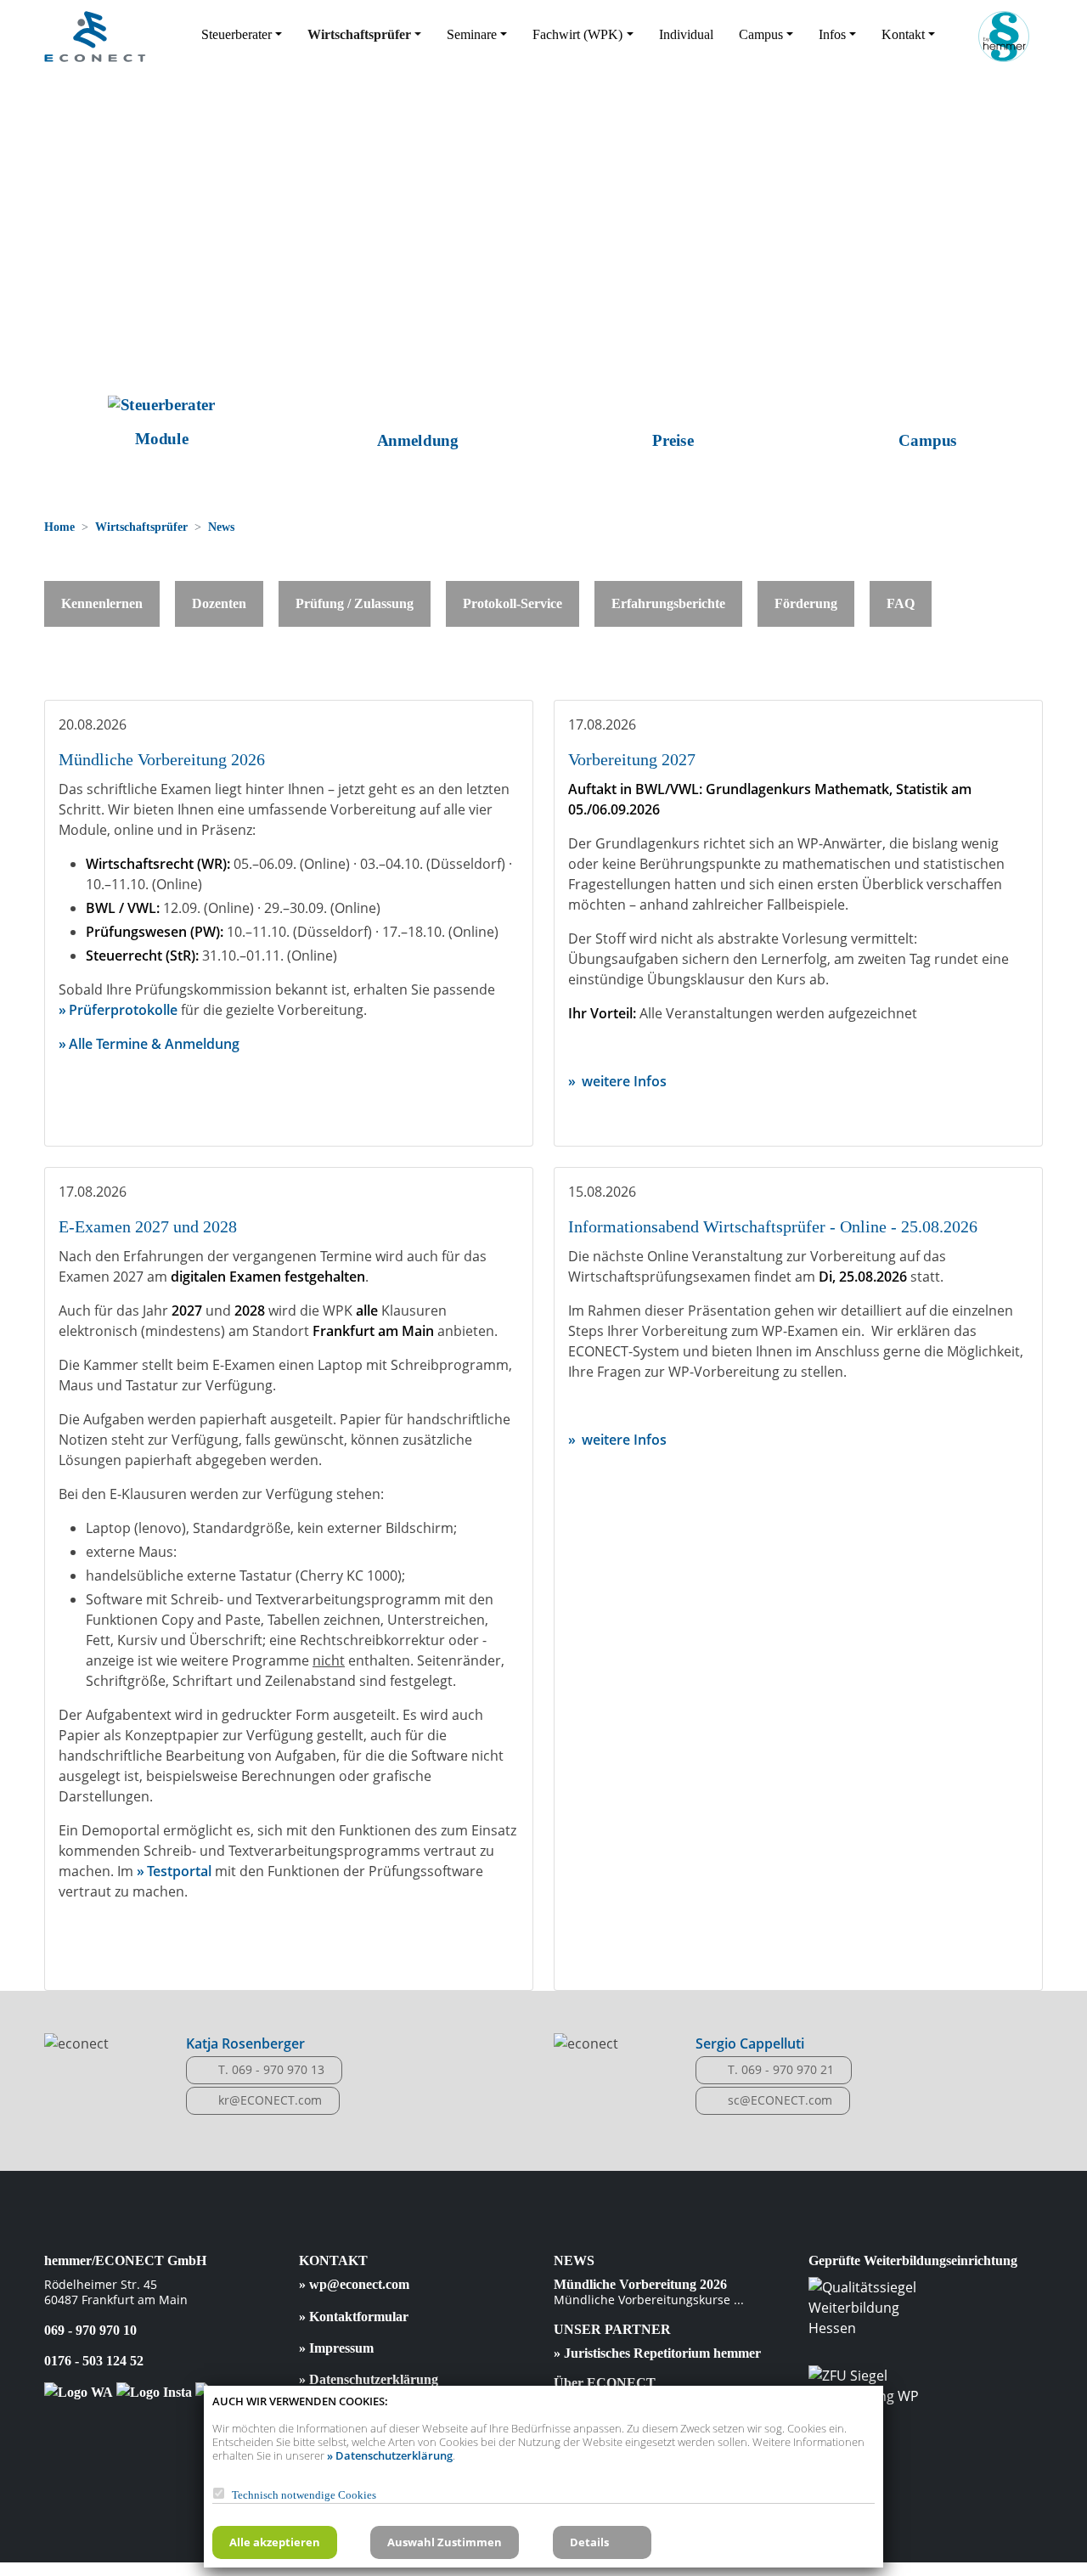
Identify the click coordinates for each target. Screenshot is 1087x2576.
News (221, 527)
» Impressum (336, 2348)
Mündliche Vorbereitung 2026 (640, 2284)
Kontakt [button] (903, 34)
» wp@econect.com (354, 2284)
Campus (926, 441)
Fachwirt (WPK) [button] (577, 34)
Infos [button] (832, 34)
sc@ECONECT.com (780, 2100)
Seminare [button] (472, 34)
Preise (670, 441)
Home (59, 527)
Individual (686, 34)
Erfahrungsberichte (668, 603)
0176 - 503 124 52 (94, 2361)
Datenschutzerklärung (394, 2455)
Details (589, 2542)
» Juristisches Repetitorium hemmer (657, 2353)
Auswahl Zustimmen (445, 2542)
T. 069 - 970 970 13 (271, 2069)
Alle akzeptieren (275, 2542)
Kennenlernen (102, 603)
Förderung (806, 603)
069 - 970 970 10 (90, 2330)
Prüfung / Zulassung (355, 603)
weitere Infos (622, 1081)
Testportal (181, 1871)
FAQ (901, 603)
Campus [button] (761, 34)
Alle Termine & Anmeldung (154, 1044)
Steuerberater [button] (237, 34)
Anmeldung (416, 441)
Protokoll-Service (513, 603)
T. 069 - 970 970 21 (781, 2069)
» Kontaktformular (354, 2317)
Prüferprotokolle (123, 1010)
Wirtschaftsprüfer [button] (359, 34)
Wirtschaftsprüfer (141, 527)
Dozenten (219, 603)
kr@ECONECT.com (270, 2100)
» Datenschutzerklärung (369, 2379)
